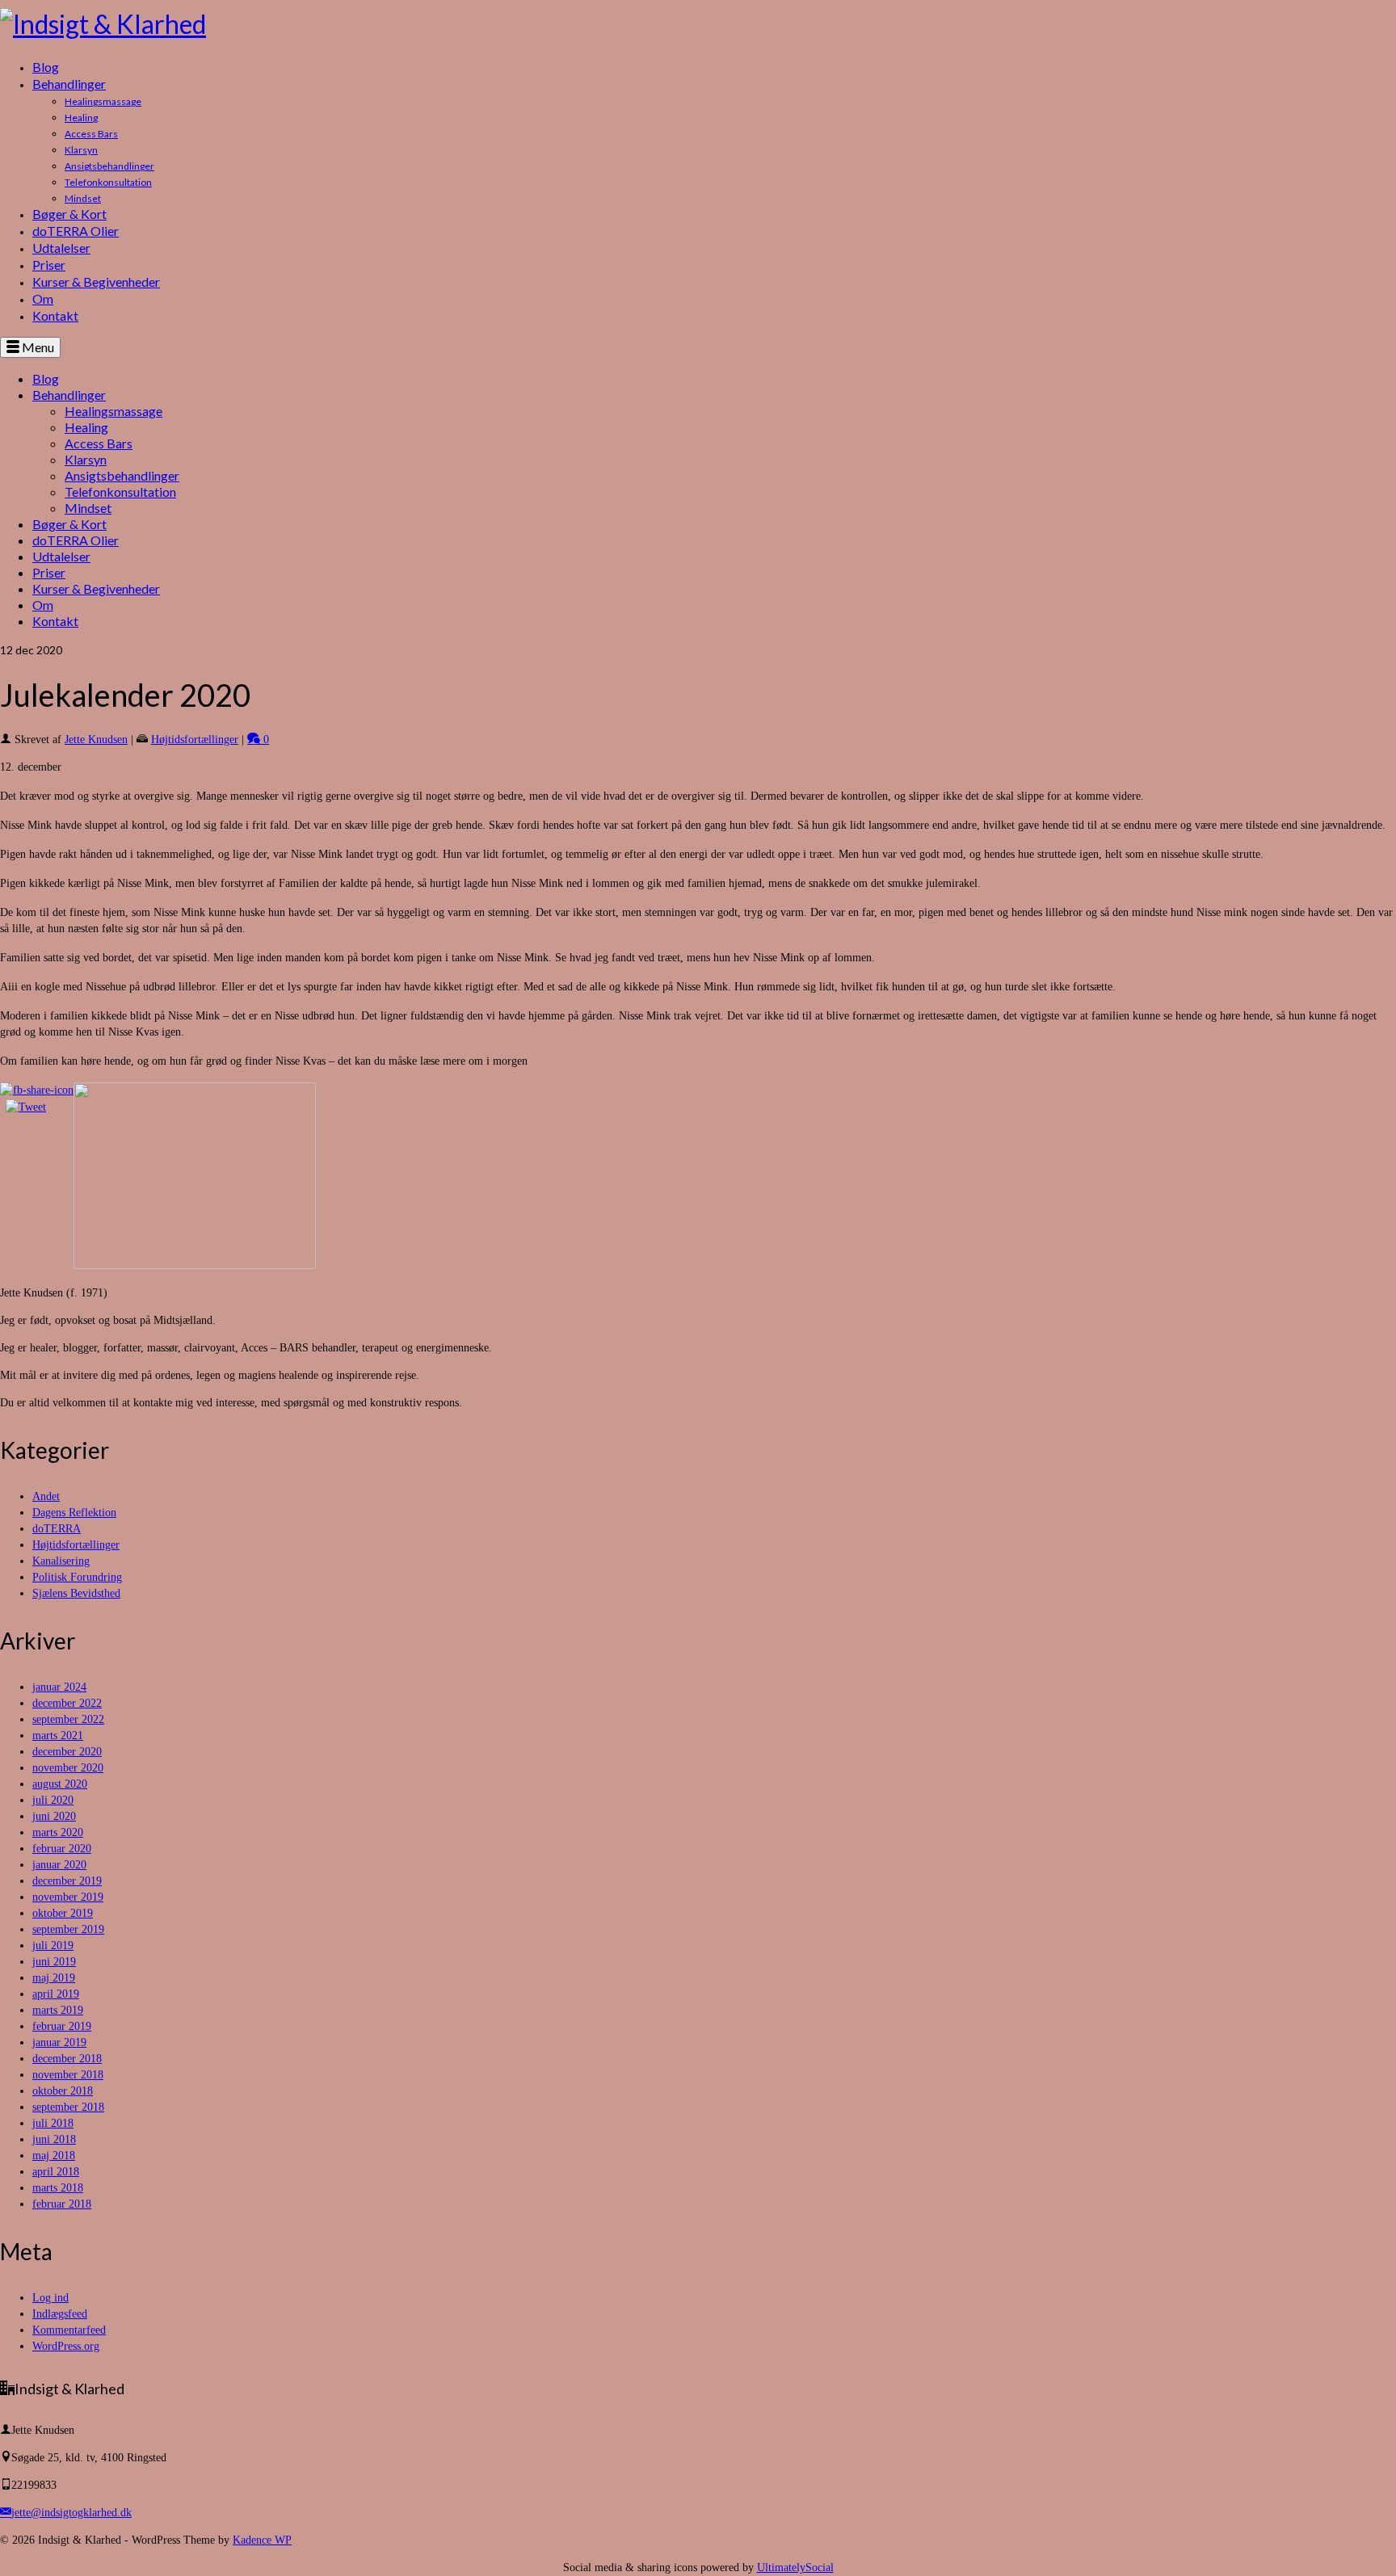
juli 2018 (53, 2123)
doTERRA (57, 1529)
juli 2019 (53, 1946)
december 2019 (67, 1881)
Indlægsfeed (60, 2314)
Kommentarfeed (69, 2330)
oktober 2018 (63, 2091)
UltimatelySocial (795, 2568)
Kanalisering (61, 1561)
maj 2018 (54, 2156)
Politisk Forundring (77, 1577)
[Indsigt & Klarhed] (698, 24)
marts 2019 (58, 2010)
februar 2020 (62, 1849)
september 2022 (68, 1719)
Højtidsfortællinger (195, 740)
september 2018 (68, 2107)
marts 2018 (58, 2188)
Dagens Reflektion (74, 1513)
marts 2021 (58, 1736)
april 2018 (56, 2172)
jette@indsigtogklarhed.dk (71, 2513)
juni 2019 (54, 1962)
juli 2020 (53, 1800)
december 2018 (67, 2059)
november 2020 (68, 1768)
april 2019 (56, 1994)
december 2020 (67, 1752)
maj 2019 (54, 1978)
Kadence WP (262, 2540)
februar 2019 (62, 2026)
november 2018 (68, 2075)
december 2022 (67, 1703)
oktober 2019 (63, 1913)
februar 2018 (62, 2204)
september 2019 (68, 1929)
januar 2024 (59, 1687)
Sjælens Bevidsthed (76, 1593)
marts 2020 (58, 1832)
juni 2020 (54, 1816)
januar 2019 (59, 2042)
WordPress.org (66, 2346)
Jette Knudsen (96, 740)
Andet (46, 1496)
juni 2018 (54, 2139)
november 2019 (68, 1897)
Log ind (50, 2298)
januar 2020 (59, 1865)
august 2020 (60, 1784)
